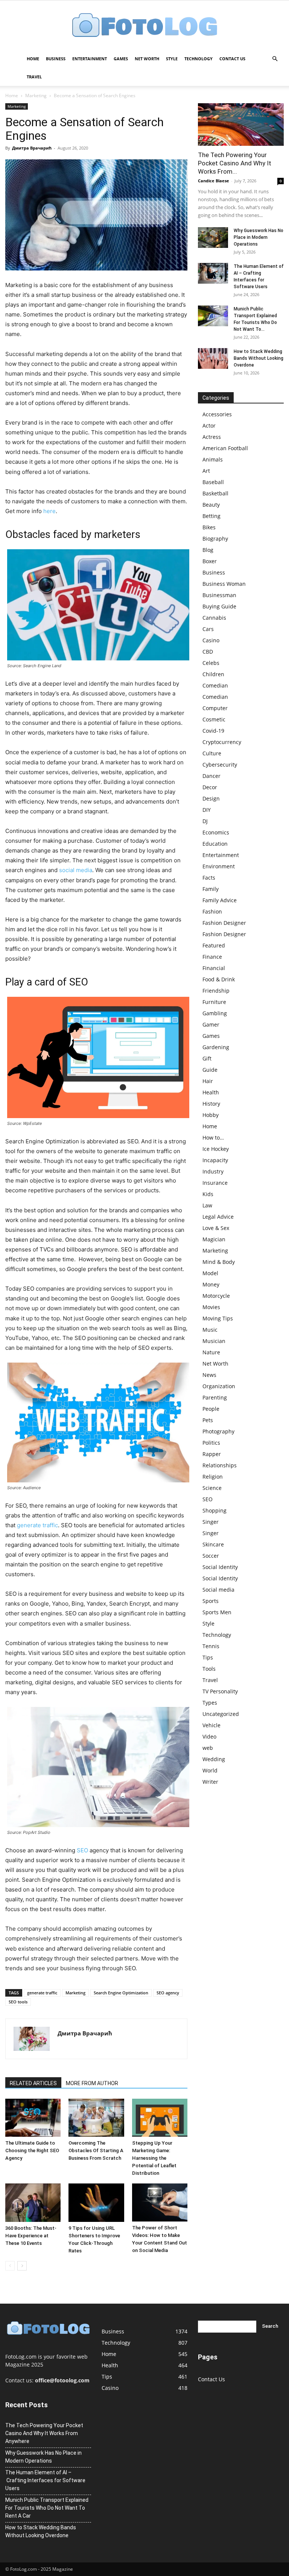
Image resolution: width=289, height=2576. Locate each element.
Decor (210, 787)
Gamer (211, 1024)
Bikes (209, 527)
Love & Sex (216, 1228)
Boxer (210, 561)
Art (206, 471)
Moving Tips (218, 1318)
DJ (205, 821)
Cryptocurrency (222, 742)
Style (172, 59)
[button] (275, 59)
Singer (211, 1522)
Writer (210, 1782)
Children (213, 674)
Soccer (211, 1556)
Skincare (213, 1544)
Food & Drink (219, 979)
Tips (208, 1657)
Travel (34, 77)
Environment (219, 866)
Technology (198, 59)
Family (211, 889)
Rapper (212, 1454)
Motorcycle (216, 1296)
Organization (219, 1386)
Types (210, 1703)
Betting (211, 516)
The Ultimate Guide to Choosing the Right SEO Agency (32, 2150)
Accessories (217, 414)
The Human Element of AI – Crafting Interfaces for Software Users (45, 2480)
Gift (207, 1058)
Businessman (219, 595)
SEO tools (18, 2002)
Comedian (215, 685)
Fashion (212, 911)
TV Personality (220, 1691)
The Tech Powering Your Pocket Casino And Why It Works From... (235, 163)
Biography (215, 539)
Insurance (215, 1183)
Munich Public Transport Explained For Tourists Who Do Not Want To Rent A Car (47, 2508)
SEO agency (168, 1993)
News (209, 1375)
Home (33, 59)
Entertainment (90, 59)
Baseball (213, 482)
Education (215, 844)
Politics (211, 1443)
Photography (218, 1431)
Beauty (211, 505)
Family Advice (220, 900)
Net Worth (147, 59)
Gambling (215, 1013)
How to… (213, 1138)
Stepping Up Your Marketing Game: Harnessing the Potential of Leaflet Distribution (154, 2158)
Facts (209, 878)
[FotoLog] (144, 26)
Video (209, 1736)
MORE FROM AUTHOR (92, 2083)
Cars (208, 629)
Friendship (216, 991)
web (208, 1748)
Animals (213, 459)
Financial (214, 968)
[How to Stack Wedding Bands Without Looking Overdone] (213, 358)
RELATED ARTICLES (33, 2083)
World (210, 1770)
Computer (215, 708)
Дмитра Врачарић (32, 148)
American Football (225, 448)
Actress (212, 437)
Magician (214, 1239)
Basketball (215, 493)
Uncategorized (221, 1714)
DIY (207, 810)
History (211, 1104)
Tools (209, 1669)
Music (210, 1330)
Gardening (216, 1047)
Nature (211, 1352)
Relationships (220, 1465)
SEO (82, 1850)
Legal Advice (218, 1217)
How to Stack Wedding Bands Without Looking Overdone (259, 358)
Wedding (214, 1759)
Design (211, 798)
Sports (211, 1601)
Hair (208, 1081)
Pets (208, 1420)
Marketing (36, 95)
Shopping (214, 1510)
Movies (211, 1307)
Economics (216, 832)
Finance (212, 957)
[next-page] (22, 2266)
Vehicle (211, 1725)
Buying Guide (219, 606)
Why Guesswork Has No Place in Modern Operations (259, 237)
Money (211, 1284)
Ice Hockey (216, 1149)
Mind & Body (219, 1262)
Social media (218, 1590)
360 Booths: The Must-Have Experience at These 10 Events (31, 2236)
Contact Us (232, 59)
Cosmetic (214, 719)
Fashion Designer (224, 923)
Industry (213, 1171)
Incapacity (215, 1160)
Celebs (211, 663)
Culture (212, 753)
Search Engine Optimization (121, 1993)
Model (210, 1273)
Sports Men (217, 1612)
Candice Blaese (214, 181)
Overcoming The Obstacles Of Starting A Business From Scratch (96, 2150)
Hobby (211, 1115)
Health (211, 1092)
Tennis (211, 1646)
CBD (208, 652)
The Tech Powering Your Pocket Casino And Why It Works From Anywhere (44, 2433)
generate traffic (37, 1525)
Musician (214, 1341)
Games (121, 59)
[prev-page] (10, 2266)
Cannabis (214, 618)
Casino (211, 640)
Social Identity (220, 1567)
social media (76, 870)
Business (56, 59)
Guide (210, 1070)
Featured (214, 945)
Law (207, 1205)
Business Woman (224, 584)
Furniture (214, 1002)
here (49, 511)
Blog (208, 550)
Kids (208, 1194)
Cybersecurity (220, 765)
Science (212, 1488)
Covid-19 (213, 731)
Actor (209, 426)
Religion (213, 1477)
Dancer (211, 776)
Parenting (215, 1397)
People (211, 1409)
